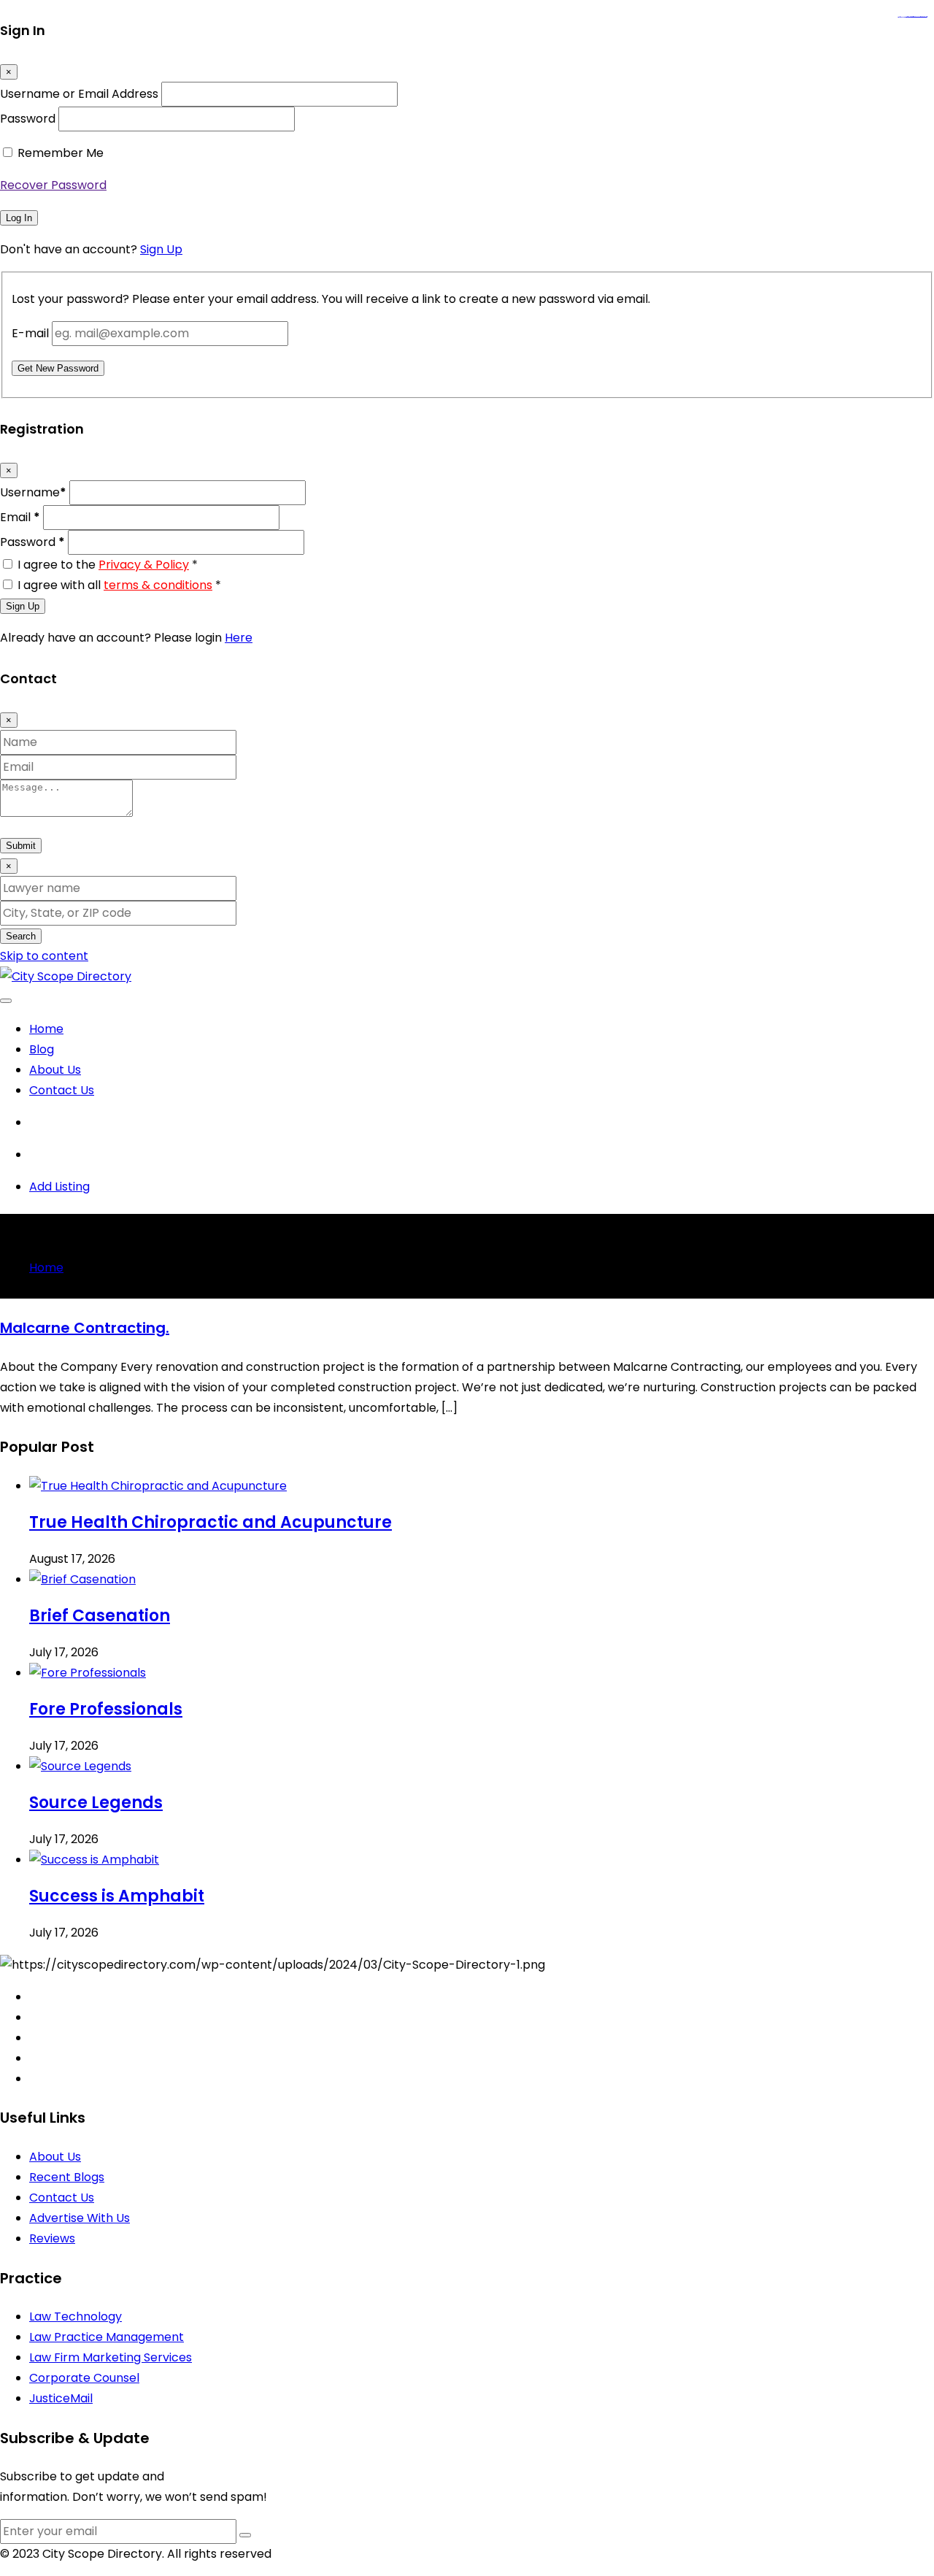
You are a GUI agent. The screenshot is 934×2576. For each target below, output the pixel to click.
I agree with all (119, 585)
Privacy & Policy (144, 565)
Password (28, 119)
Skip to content (44, 956)
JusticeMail (61, 2398)
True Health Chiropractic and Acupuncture (211, 1522)
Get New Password (58, 368)
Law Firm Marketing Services (111, 2357)
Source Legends (96, 1803)
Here (239, 638)
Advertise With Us (80, 2218)
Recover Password (53, 185)
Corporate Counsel (84, 2378)
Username (33, 492)
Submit (21, 846)
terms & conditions (158, 585)
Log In (19, 218)
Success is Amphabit (117, 1896)
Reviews (52, 2238)
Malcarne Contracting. (85, 1328)
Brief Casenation (100, 1616)
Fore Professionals (106, 1709)
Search (21, 936)
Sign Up (161, 249)
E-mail (30, 333)
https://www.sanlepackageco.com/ (918, 17)
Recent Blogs (67, 2177)
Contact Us (62, 1090)
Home (46, 1029)
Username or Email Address (79, 94)
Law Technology (76, 2317)
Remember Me (61, 153)
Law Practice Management (107, 2337)
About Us (55, 1070)
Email (20, 517)
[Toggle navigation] (6, 1001)
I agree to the (108, 565)
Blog (42, 1049)
